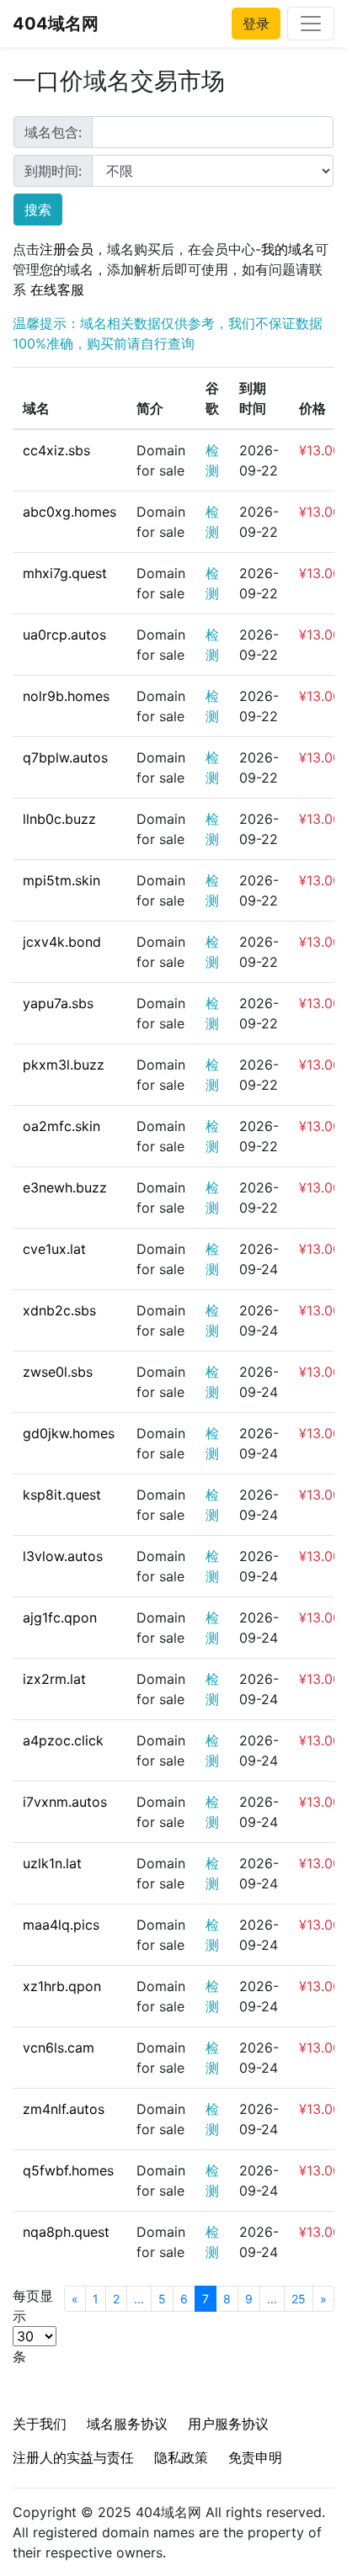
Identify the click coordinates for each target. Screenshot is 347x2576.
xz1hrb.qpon (62, 1986)
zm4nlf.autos (64, 2109)
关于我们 (40, 2424)
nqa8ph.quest (66, 2232)
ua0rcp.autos (64, 635)
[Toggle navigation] (311, 24)
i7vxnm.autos (65, 1802)
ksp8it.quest (62, 1495)
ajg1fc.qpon (60, 1617)
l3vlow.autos (63, 1556)
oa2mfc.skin (61, 1126)
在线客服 (57, 289)
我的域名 (288, 249)
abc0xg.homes (69, 512)
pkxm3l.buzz (64, 1065)
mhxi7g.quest (65, 573)
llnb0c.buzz (59, 819)
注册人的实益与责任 (73, 2457)
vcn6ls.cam (59, 2048)
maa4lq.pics (61, 1925)
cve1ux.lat (54, 1249)
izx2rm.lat (54, 1679)
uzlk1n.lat (52, 1863)
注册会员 (67, 249)
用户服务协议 (228, 2424)
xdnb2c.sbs (59, 1310)
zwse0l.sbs (58, 1372)
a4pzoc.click (63, 1740)
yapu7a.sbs (58, 1003)
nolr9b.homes (66, 696)
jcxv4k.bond (62, 942)
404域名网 (56, 24)
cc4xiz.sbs (56, 450)
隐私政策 (181, 2457)
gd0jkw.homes (69, 1433)
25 (299, 2299)
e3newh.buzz (65, 1187)
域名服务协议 (127, 2424)
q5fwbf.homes (68, 2170)
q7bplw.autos (65, 757)
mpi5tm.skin (61, 880)
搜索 (38, 210)
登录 (256, 24)
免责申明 (255, 2457)
